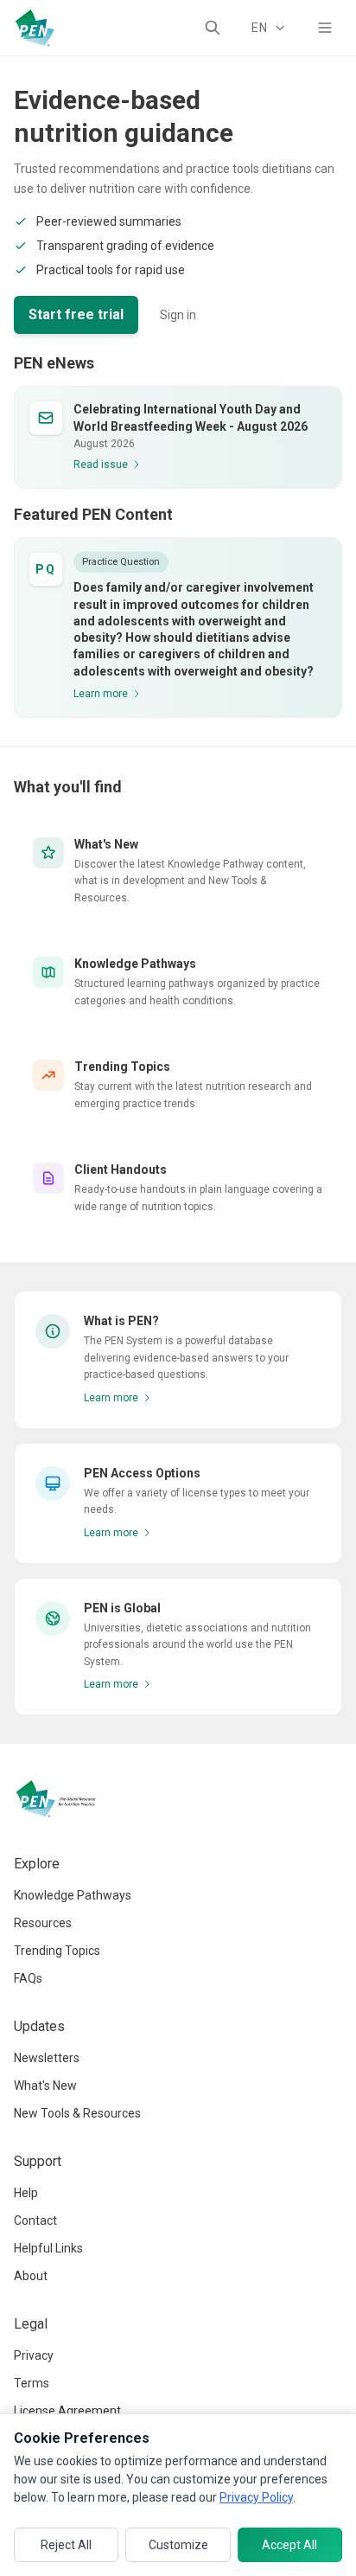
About (31, 2276)
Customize (178, 2545)
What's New (45, 2086)
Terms (32, 2383)
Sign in (178, 315)
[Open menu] (325, 28)
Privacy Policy (256, 2497)
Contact (35, 2220)
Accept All (289, 2545)
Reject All (66, 2545)
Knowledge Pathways (73, 1895)
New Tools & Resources (77, 2113)
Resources (43, 1923)
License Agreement (67, 2411)
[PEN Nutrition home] (35, 28)
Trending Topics (57, 1951)
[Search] (213, 28)
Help (26, 2193)
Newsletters (47, 2058)
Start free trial (76, 314)
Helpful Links (48, 2248)
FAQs (28, 1978)
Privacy (34, 2355)
